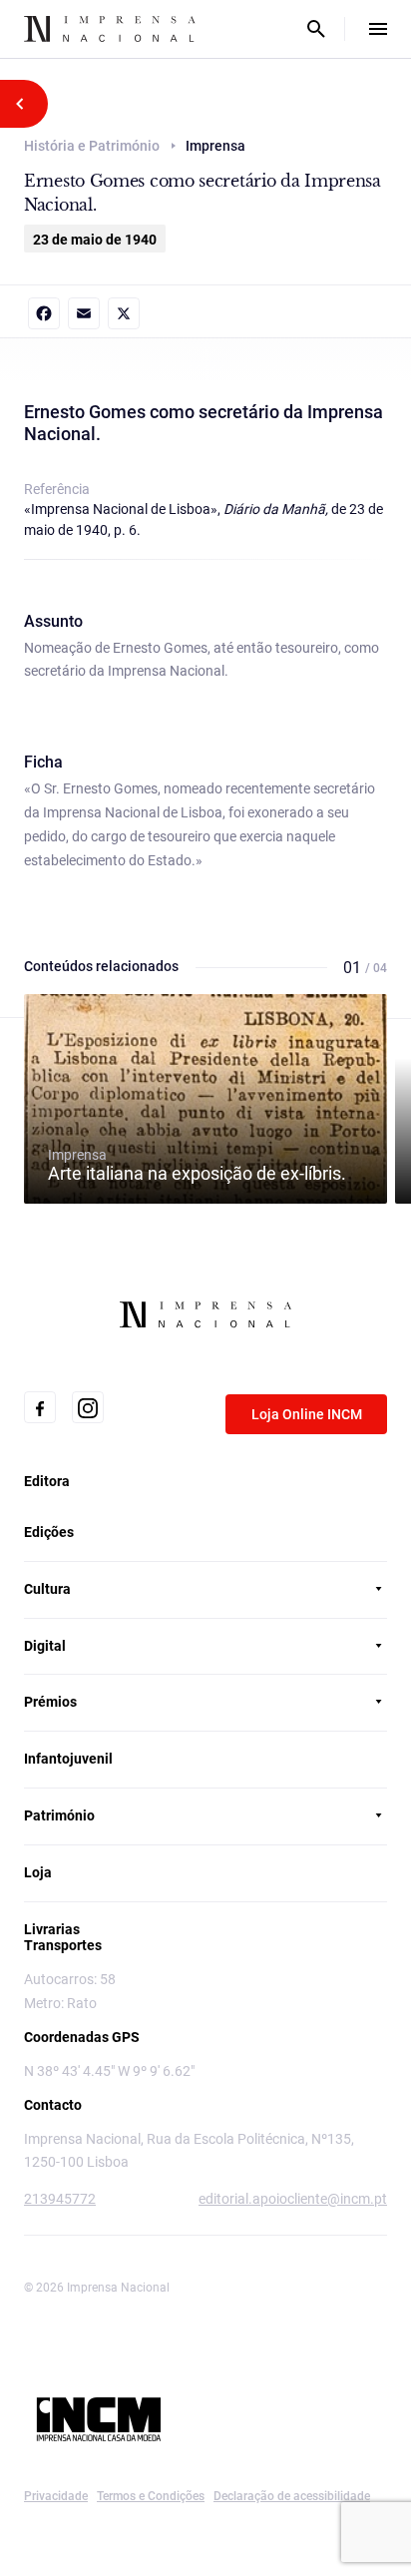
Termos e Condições (151, 2496)
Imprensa (197, 1165)
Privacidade (56, 2496)
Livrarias (52, 1929)
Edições (49, 1532)
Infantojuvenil (68, 1759)
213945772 (60, 2199)
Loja (38, 1872)
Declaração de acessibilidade (292, 2496)
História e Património (92, 146)
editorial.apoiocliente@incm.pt (293, 2199)
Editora (47, 1481)
